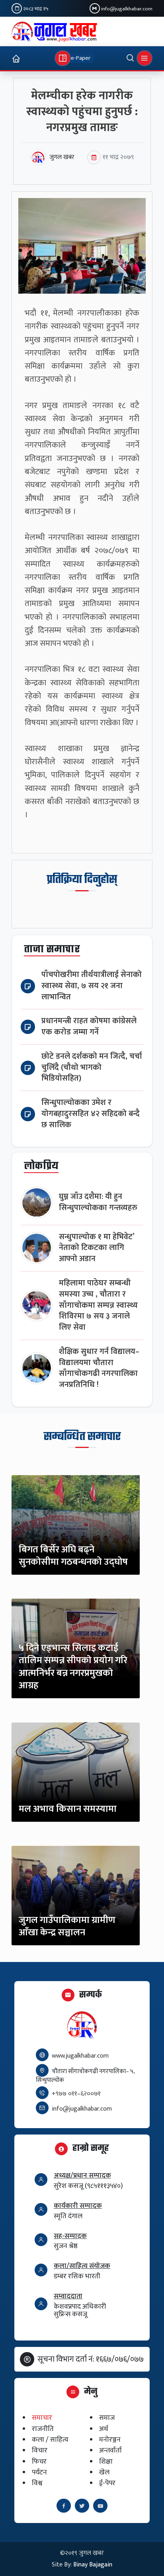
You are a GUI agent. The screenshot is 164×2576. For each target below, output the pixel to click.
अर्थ (104, 2429)
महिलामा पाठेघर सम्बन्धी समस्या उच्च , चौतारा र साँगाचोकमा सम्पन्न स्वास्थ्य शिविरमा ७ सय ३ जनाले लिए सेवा (98, 1305)
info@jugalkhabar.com (127, 9)
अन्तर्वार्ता (110, 2451)
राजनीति (43, 2429)
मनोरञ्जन (110, 2440)
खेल (104, 2472)
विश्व (37, 2483)
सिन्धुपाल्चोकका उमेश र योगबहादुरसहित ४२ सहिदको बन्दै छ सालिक (91, 1114)
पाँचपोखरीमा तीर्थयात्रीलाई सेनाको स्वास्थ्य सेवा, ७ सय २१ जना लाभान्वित (92, 986)
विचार (40, 2451)
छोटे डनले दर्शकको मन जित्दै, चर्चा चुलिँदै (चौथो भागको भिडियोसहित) (92, 1068)
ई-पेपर (107, 2483)
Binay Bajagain (93, 2565)
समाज (107, 2418)
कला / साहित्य (50, 2440)
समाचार (42, 2418)
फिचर (39, 2461)
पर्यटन (39, 2472)
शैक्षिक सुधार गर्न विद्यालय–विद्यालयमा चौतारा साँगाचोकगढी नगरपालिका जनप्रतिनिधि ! (99, 1368)
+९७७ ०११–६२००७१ (76, 2094)
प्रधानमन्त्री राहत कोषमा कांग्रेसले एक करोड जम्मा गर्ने (89, 1027)
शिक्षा (106, 2461)
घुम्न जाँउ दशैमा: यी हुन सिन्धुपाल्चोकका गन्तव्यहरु (98, 1202)
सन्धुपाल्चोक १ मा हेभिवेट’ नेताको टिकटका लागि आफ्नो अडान (97, 1248)
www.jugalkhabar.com (80, 2056)
